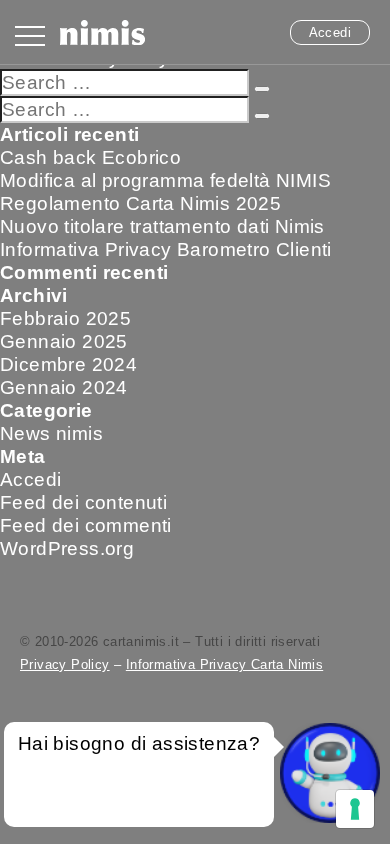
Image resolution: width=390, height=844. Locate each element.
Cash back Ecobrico (90, 157)
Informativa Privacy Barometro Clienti (166, 249)
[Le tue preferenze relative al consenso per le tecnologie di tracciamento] (355, 809)
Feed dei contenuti (83, 502)
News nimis (51, 433)
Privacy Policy (65, 664)
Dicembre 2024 (68, 364)
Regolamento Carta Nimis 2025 (140, 203)
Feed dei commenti (86, 525)
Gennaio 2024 (64, 387)
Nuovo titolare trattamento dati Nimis (162, 226)
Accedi (330, 32)
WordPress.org (67, 548)
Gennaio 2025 (64, 341)
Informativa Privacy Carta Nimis (224, 664)
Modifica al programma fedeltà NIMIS (165, 180)
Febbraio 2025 (65, 318)
